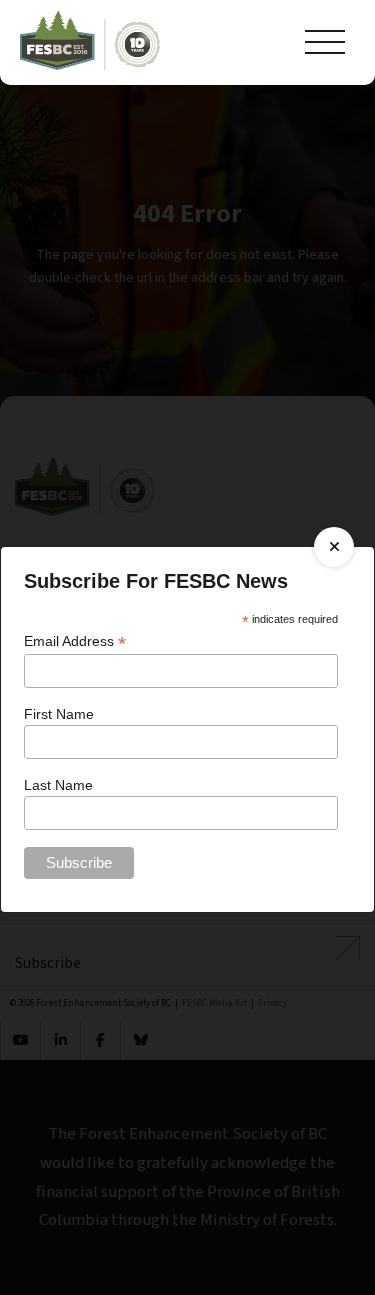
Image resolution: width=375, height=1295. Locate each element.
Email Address (75, 641)
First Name (59, 714)
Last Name (58, 785)
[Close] (334, 547)
